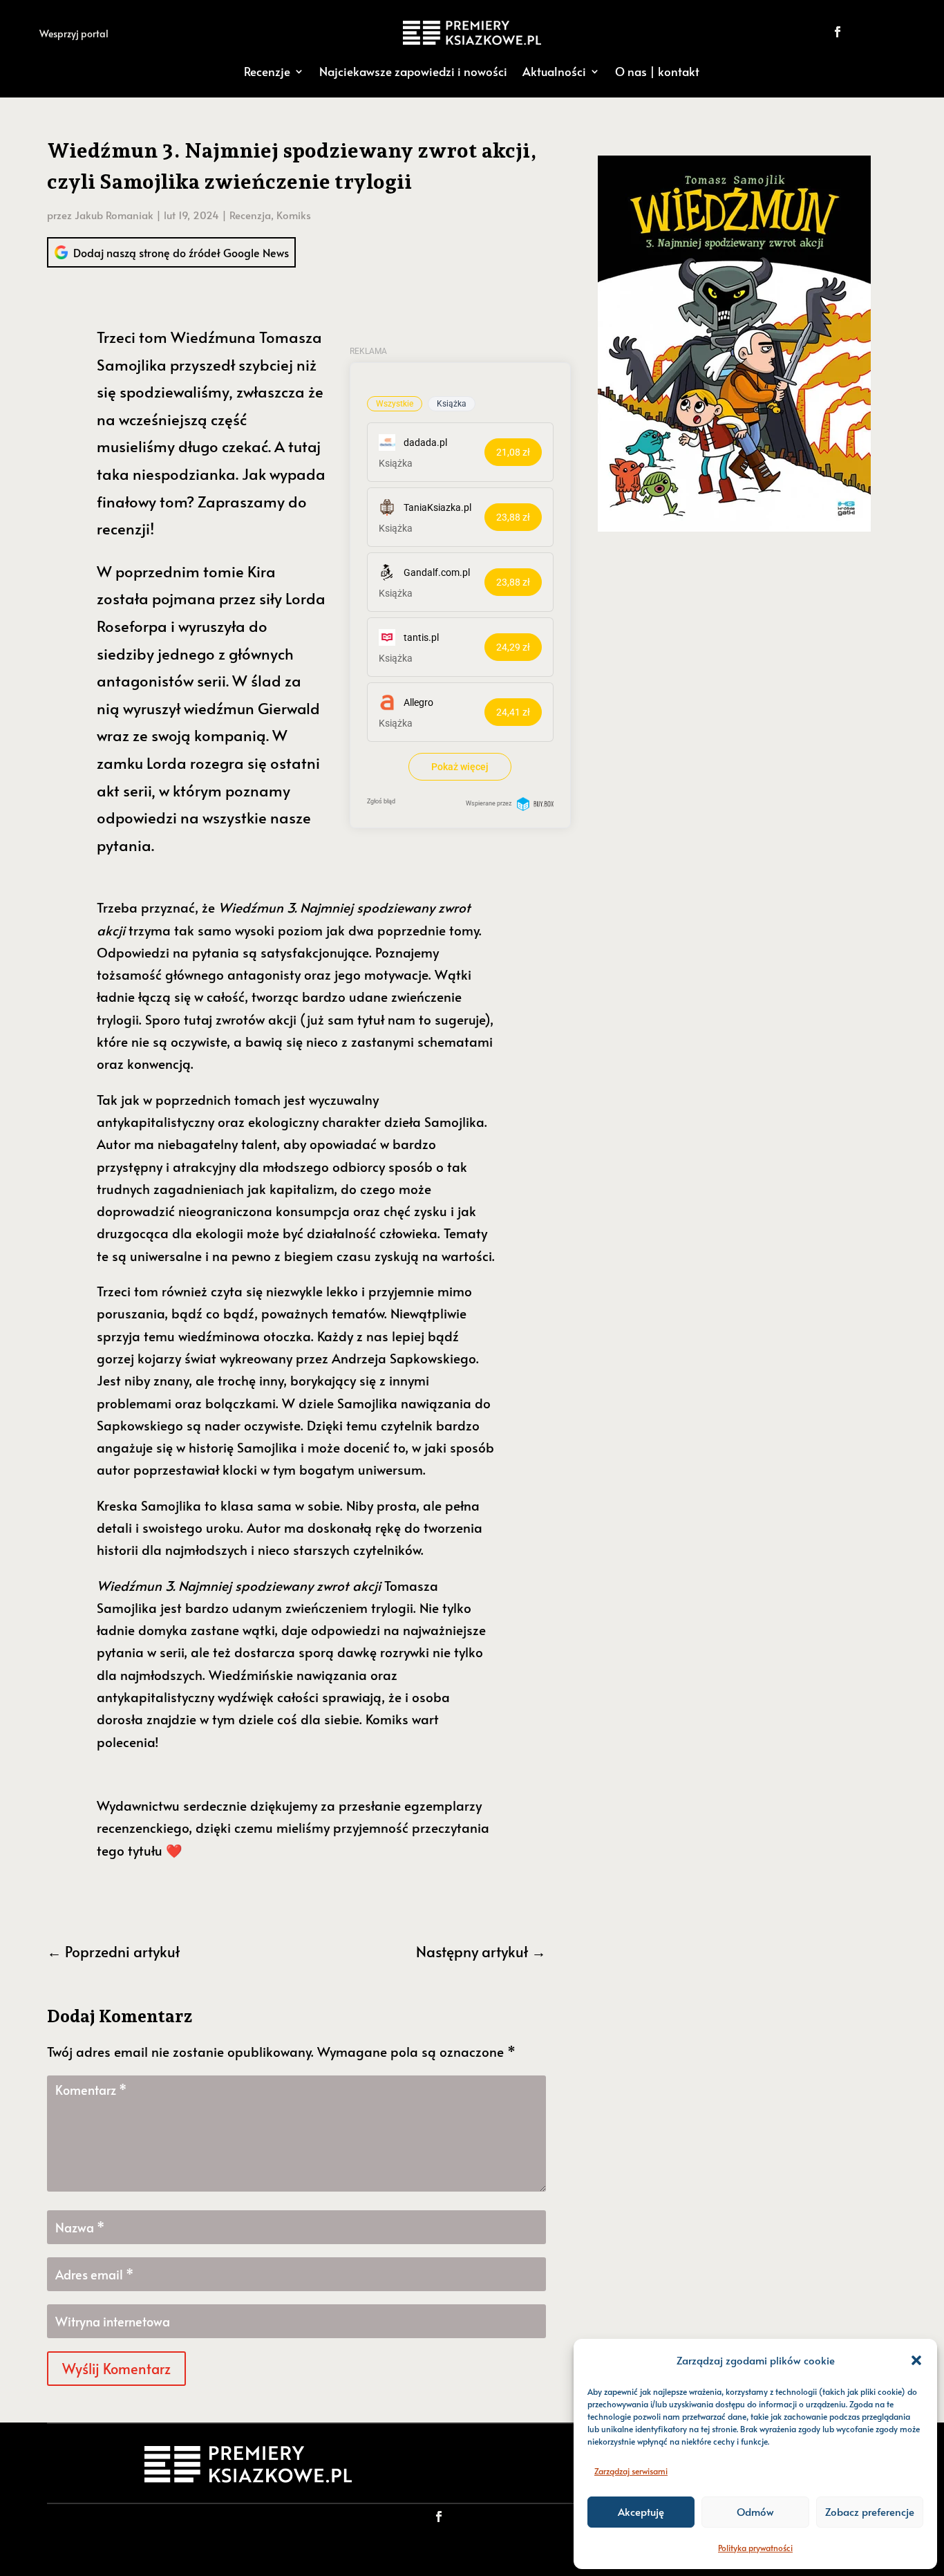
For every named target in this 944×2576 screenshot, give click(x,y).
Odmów (755, 2511)
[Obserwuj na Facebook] (838, 32)
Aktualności (554, 71)
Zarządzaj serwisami (631, 2471)
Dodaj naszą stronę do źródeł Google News (181, 252)
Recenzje (267, 71)
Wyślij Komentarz (116, 2369)
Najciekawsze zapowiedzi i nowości (413, 71)
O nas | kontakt (657, 71)
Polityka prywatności (755, 2548)
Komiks (294, 215)
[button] (916, 2360)
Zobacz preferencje (870, 2511)
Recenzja (250, 215)
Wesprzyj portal (74, 34)
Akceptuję (641, 2511)
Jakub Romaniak (114, 215)
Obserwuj (885, 31)
